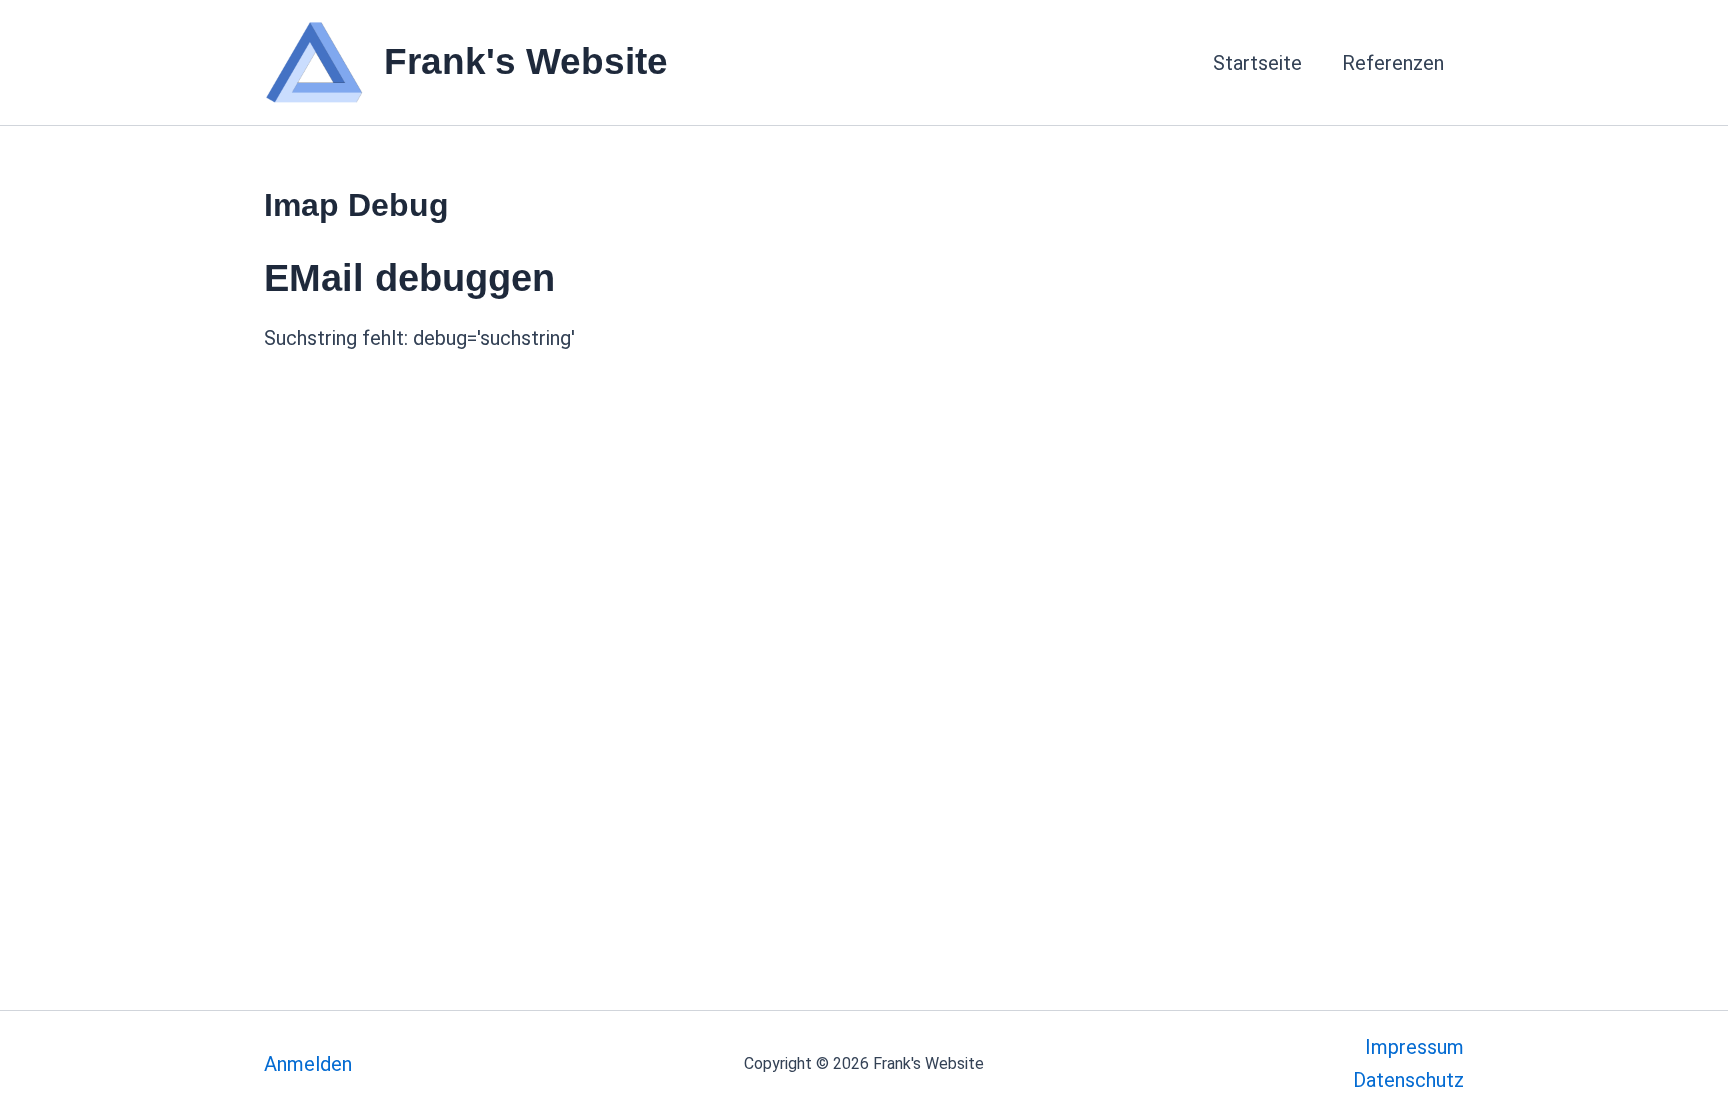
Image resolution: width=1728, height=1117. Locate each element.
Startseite (1257, 63)
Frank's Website (526, 61)
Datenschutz (1408, 1080)
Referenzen (1393, 63)
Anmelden (308, 1064)
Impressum (1414, 1047)
